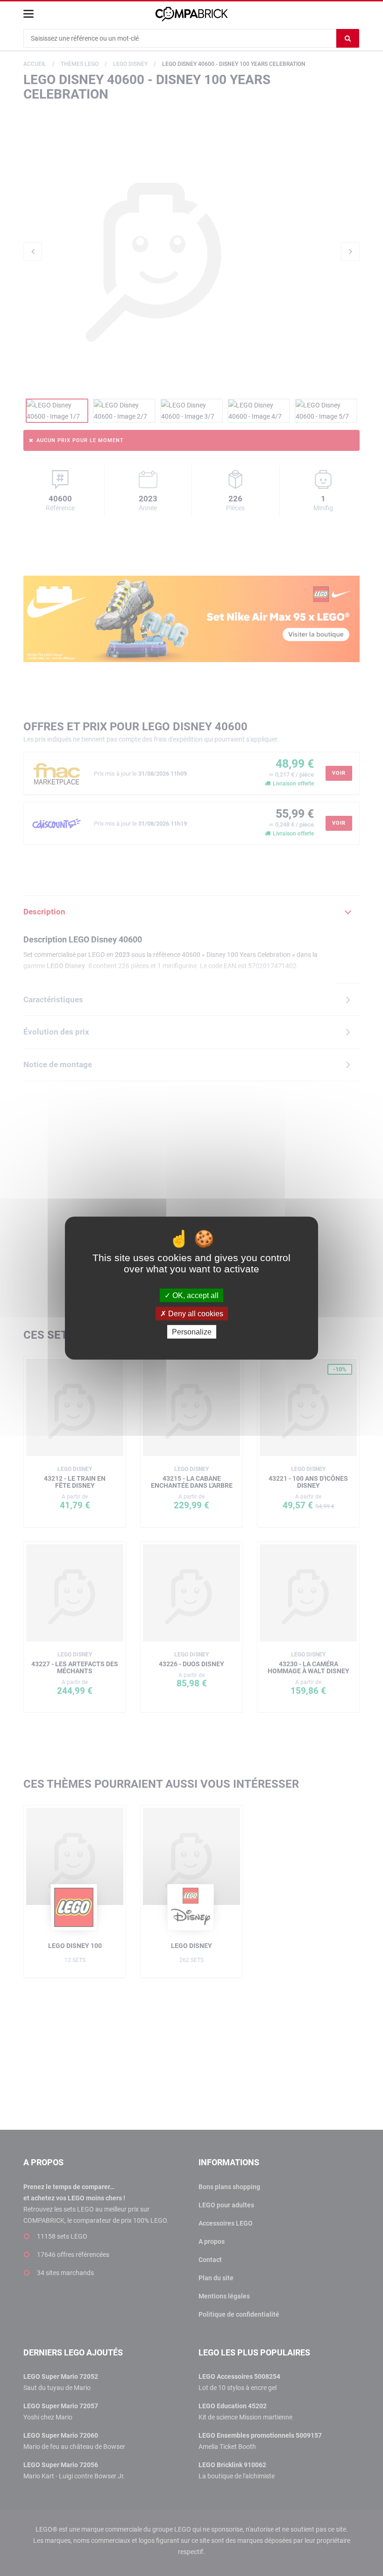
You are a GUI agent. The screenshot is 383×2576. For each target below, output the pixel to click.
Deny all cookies (195, 1313)
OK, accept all (195, 1295)
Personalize (192, 1332)
